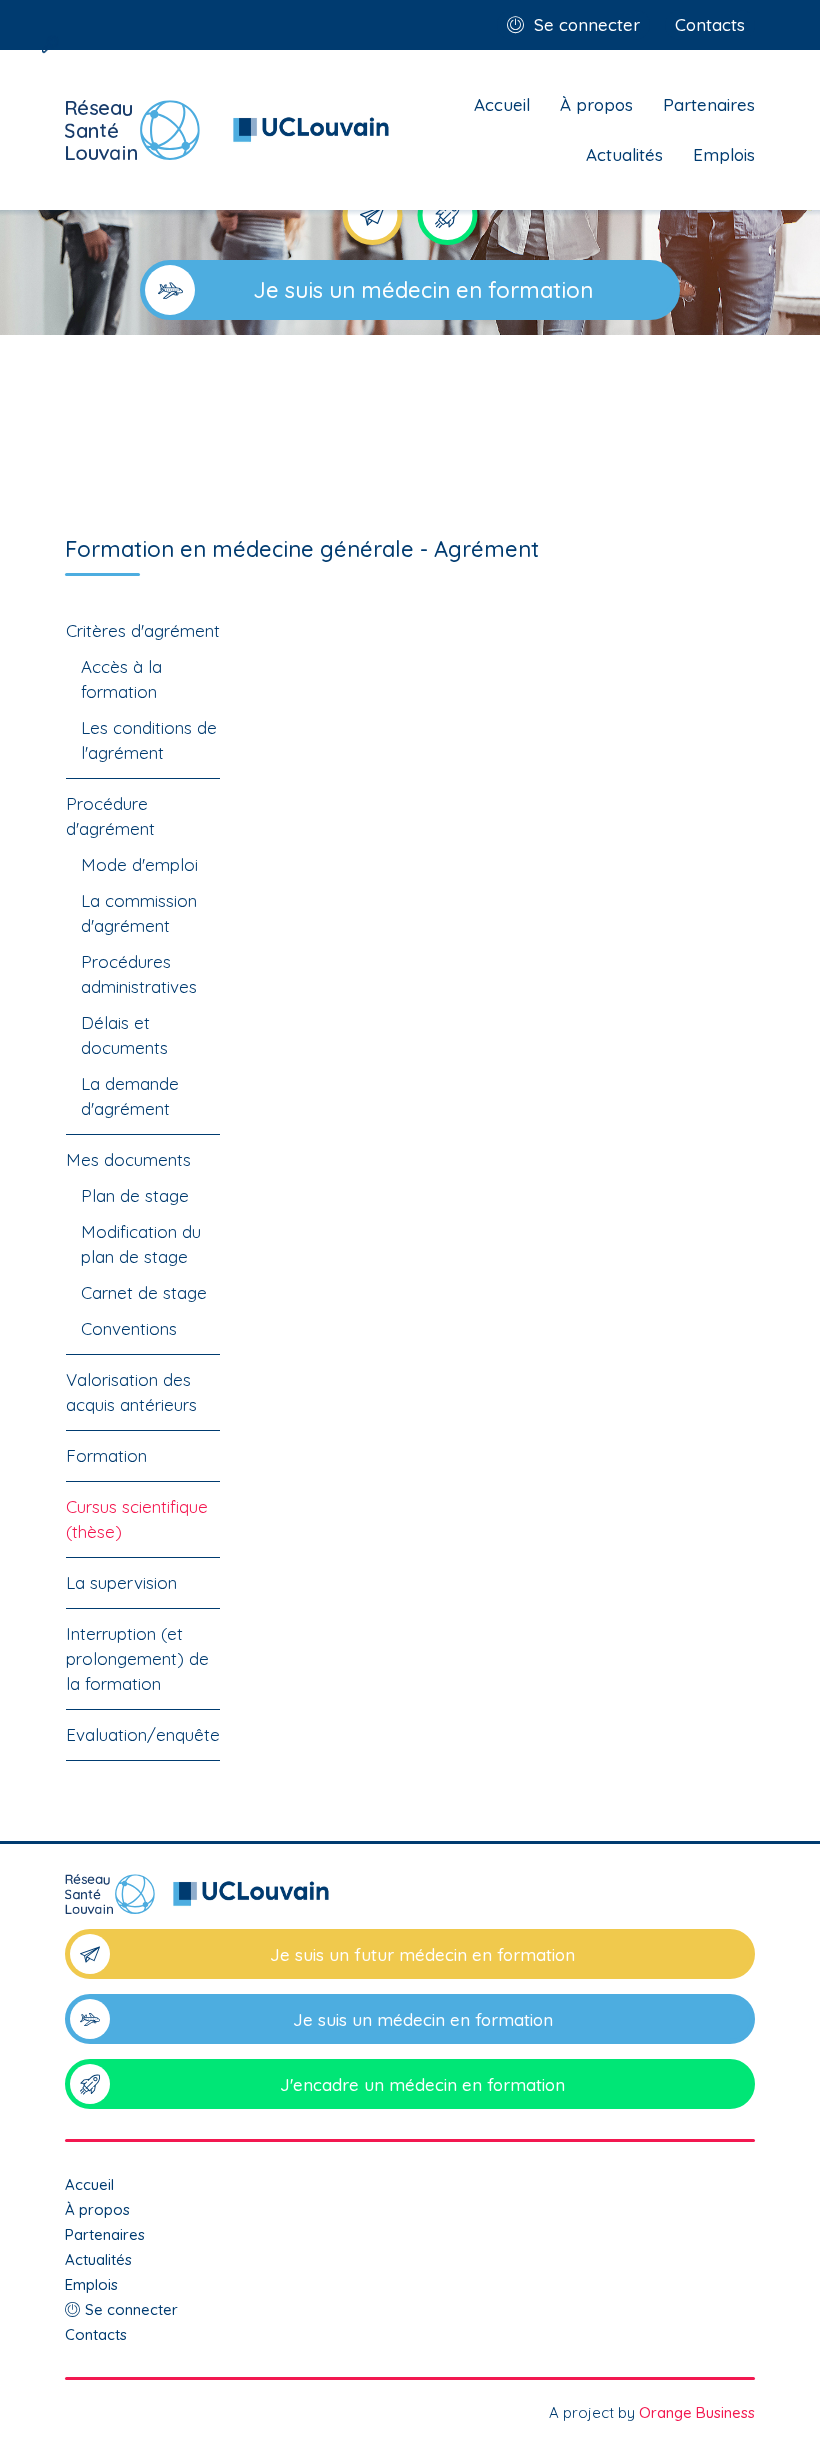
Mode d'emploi (139, 864)
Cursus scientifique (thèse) (137, 1519)
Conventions (129, 1328)
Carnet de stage (144, 1292)
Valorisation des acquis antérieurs (131, 1392)
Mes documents (128, 1159)
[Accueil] (410, 1901)
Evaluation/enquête (143, 1734)
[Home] (227, 130)
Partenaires (709, 104)
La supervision (121, 1582)
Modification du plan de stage (141, 1244)
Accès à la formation (121, 679)
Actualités (624, 154)
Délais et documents (124, 1035)
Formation (106, 1455)
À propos (596, 104)
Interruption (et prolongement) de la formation (137, 1658)
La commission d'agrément (139, 913)
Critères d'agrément (143, 630)
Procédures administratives (139, 974)
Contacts (710, 24)
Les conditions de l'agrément (149, 740)
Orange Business (697, 2412)
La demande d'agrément (130, 1096)
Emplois (724, 154)
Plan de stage (135, 1195)
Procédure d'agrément (110, 816)
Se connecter (587, 24)
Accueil (502, 104)
